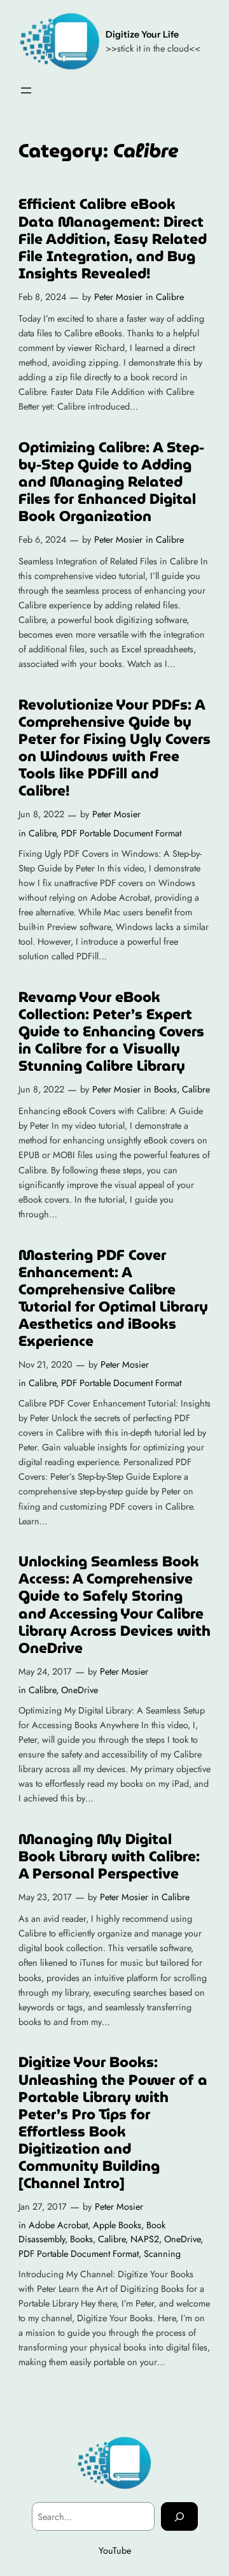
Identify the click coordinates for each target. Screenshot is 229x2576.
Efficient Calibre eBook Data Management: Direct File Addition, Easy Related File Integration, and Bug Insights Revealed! (113, 239)
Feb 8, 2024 (42, 297)
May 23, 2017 (45, 1897)
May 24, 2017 (45, 1671)
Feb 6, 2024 (42, 540)
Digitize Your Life (142, 34)
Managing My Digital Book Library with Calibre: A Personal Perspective (109, 1857)
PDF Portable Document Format (121, 833)
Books (165, 1089)
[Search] (179, 2516)
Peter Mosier (118, 297)
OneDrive (80, 1690)
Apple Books (117, 2225)
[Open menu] (26, 90)
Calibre (170, 297)
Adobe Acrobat (58, 2225)
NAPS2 (145, 2239)
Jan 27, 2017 (43, 2207)
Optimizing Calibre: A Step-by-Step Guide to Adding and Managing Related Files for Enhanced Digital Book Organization (111, 482)
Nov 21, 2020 (45, 1364)
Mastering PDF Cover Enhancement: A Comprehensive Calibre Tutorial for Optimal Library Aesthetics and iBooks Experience (113, 1298)
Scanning (162, 2254)
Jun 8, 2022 (41, 814)
